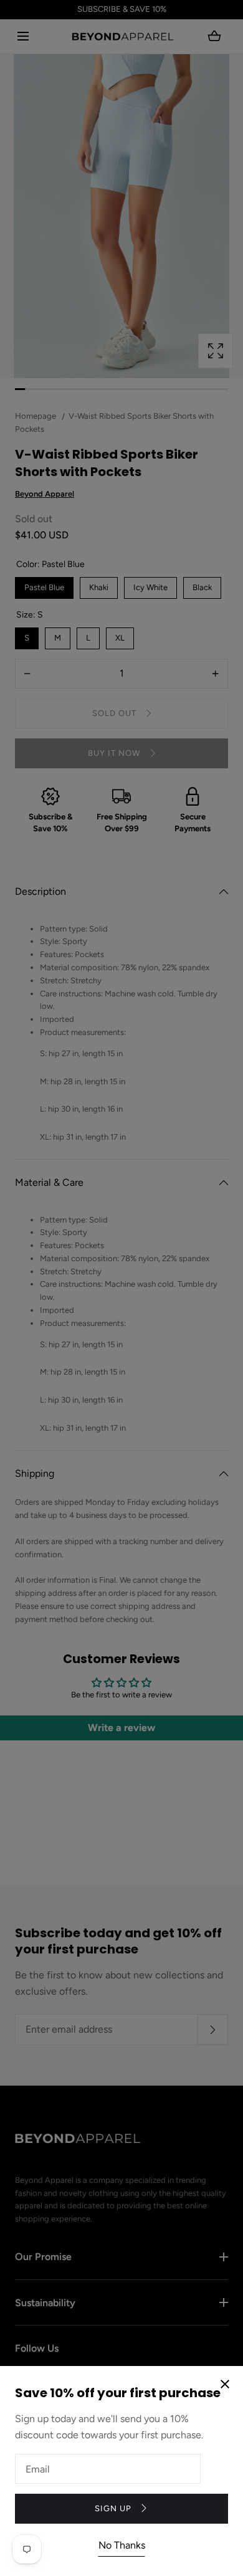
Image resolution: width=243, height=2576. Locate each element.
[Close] (121, 1288)
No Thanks (122, 2545)
